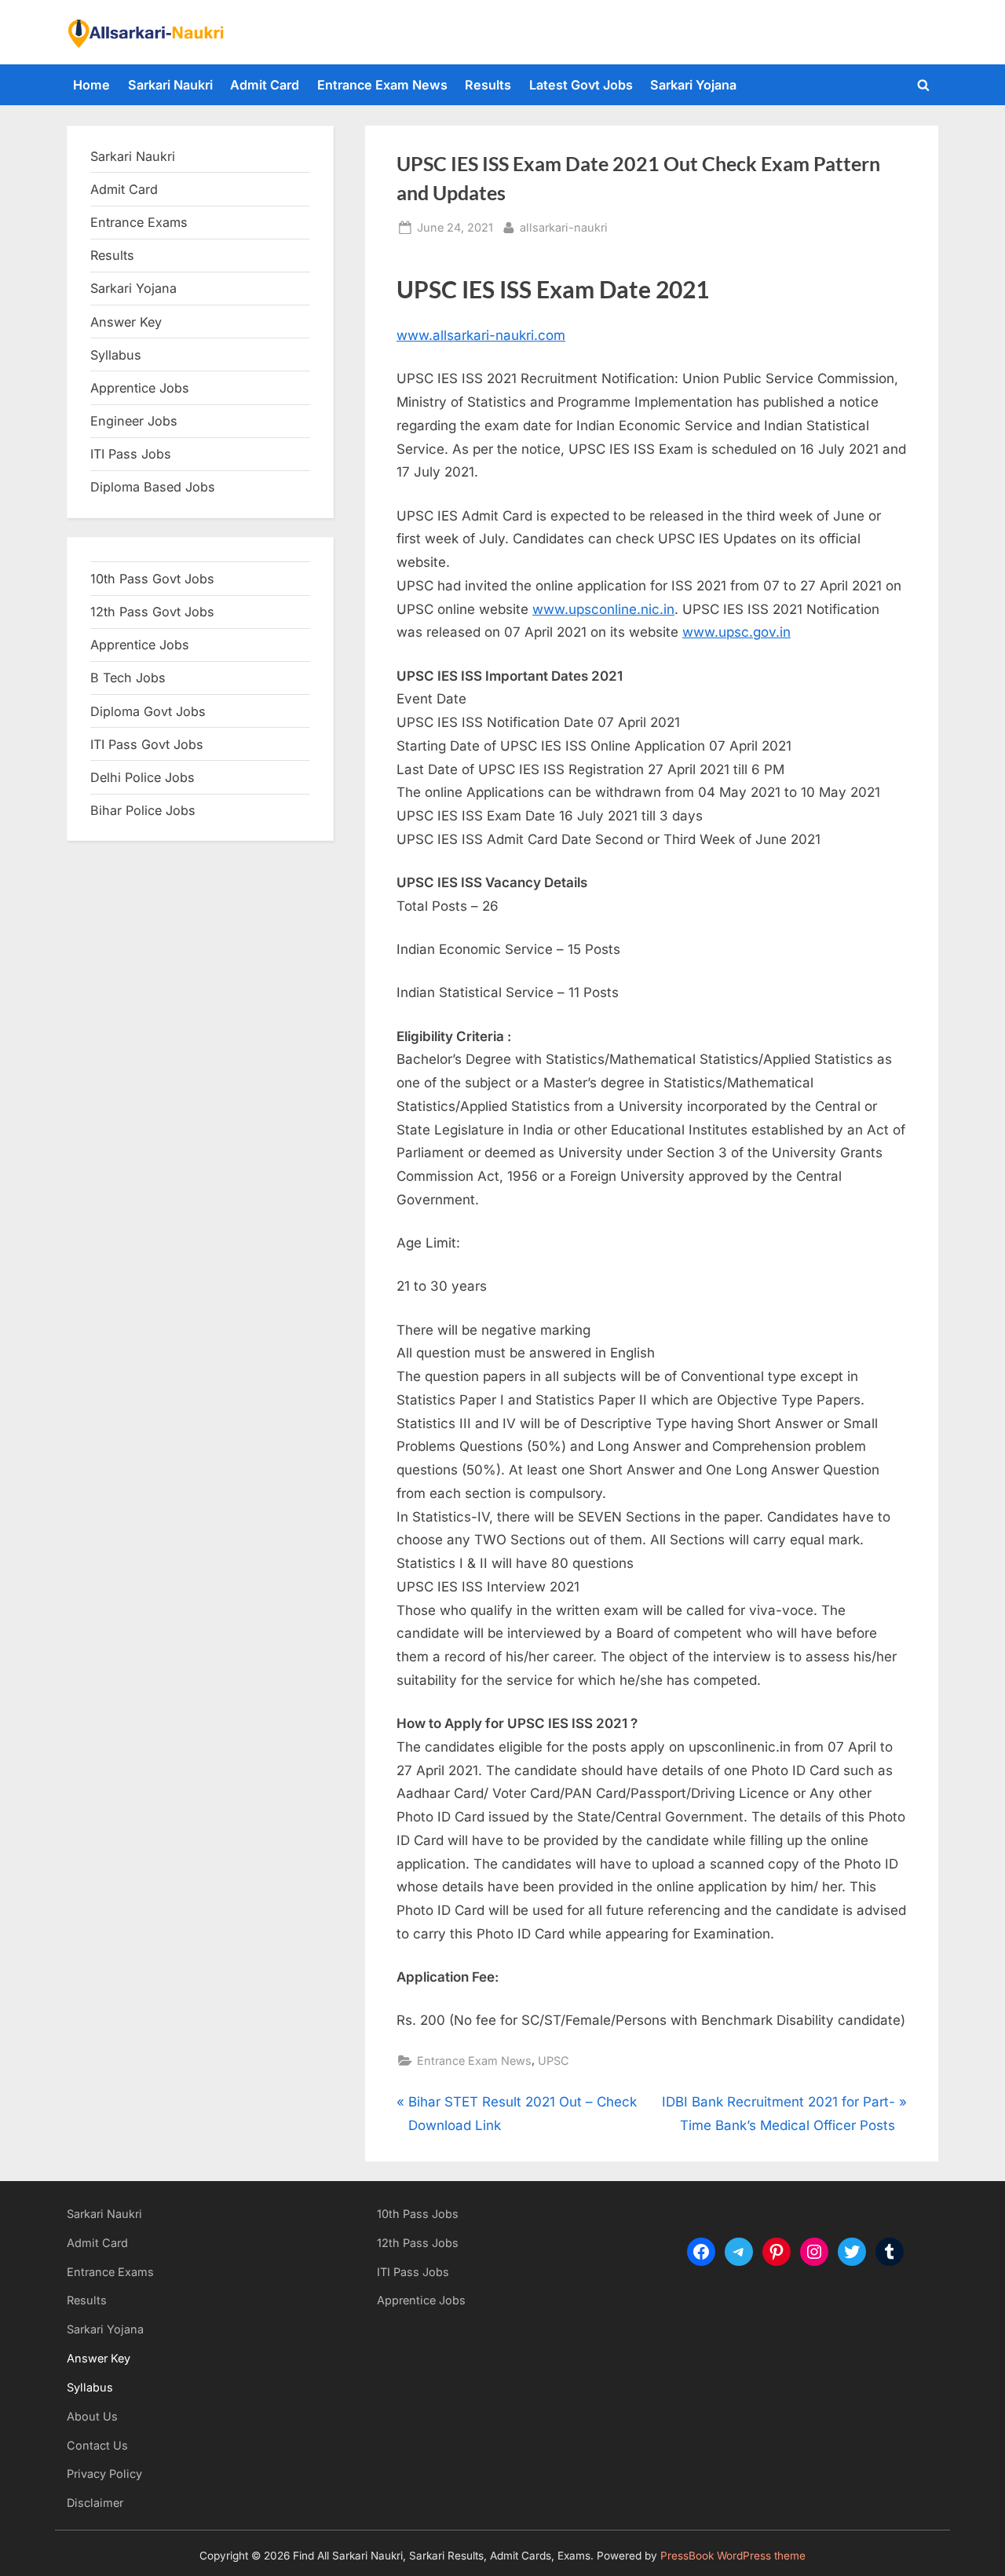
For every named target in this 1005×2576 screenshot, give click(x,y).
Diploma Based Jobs (153, 487)
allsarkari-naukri (564, 227)
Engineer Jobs (134, 421)
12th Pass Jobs (418, 2243)
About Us (92, 2416)
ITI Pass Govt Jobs (147, 744)
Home (91, 85)
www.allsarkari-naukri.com (481, 335)
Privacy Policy (104, 2474)
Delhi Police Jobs (143, 777)
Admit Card (265, 85)
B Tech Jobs (128, 678)
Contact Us (97, 2445)
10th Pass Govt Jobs (152, 579)
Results (488, 85)
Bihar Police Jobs (143, 810)
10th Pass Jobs (418, 2214)
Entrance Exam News (382, 85)
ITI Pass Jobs (131, 454)
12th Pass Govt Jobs (152, 612)
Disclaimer (95, 2503)
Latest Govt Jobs (581, 85)
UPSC (554, 2061)
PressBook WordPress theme (733, 2556)
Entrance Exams (110, 2272)
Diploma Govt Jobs (148, 711)
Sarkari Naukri (170, 85)
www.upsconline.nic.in (603, 609)
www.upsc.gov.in (736, 632)
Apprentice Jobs (140, 388)
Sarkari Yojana (693, 85)
